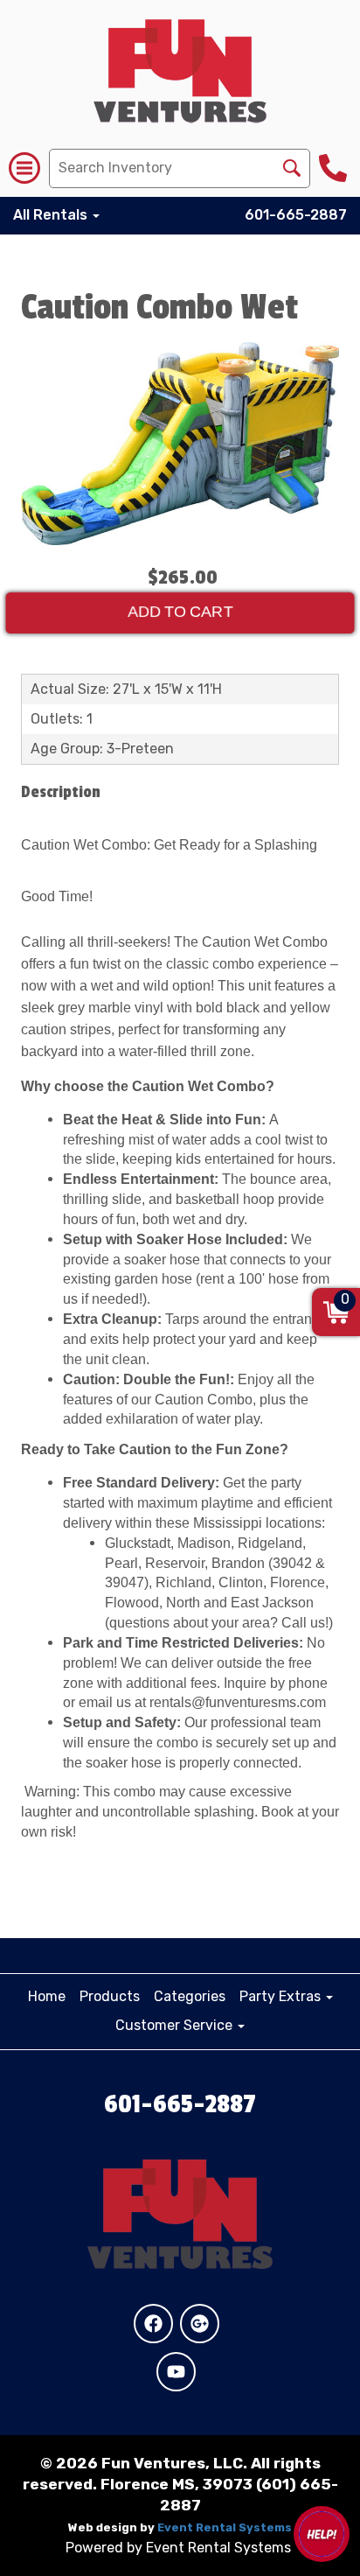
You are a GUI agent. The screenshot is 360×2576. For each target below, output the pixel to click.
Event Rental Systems (225, 2527)
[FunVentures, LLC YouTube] (176, 2372)
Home (47, 1996)
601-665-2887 (296, 215)
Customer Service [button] (176, 2025)
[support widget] (322, 2534)
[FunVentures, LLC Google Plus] (200, 2324)
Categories (190, 1996)
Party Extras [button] (282, 1996)
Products (110, 1996)
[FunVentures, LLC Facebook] (153, 2324)
